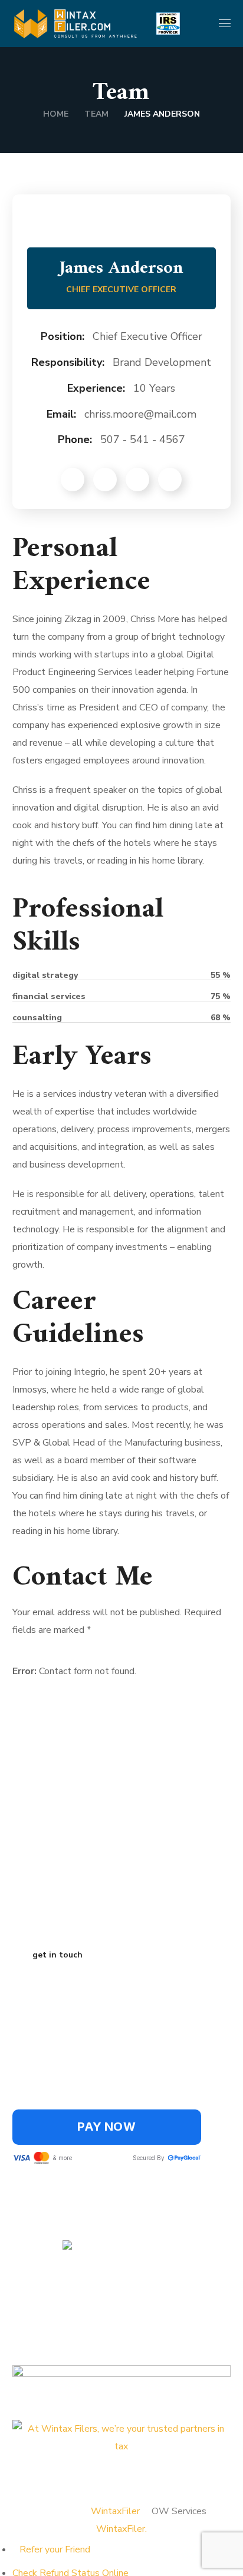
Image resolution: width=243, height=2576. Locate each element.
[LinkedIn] (59, 2470)
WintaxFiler (115, 2511)
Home (56, 114)
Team (96, 114)
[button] (199, 24)
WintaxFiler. (121, 2529)
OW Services (179, 2511)
